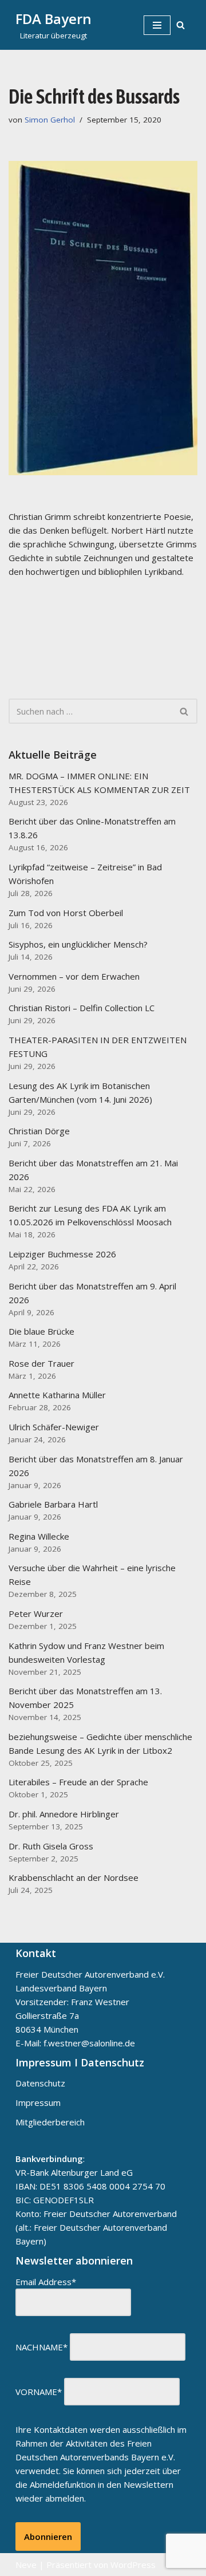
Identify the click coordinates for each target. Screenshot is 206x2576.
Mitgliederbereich (50, 2122)
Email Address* (46, 2282)
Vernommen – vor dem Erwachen (74, 976)
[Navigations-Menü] (157, 25)
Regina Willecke (39, 1536)
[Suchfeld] (181, 25)
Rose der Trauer (41, 1363)
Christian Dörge (39, 1131)
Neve (26, 2565)
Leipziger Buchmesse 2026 (62, 1254)
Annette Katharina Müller (57, 1395)
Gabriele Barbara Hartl (53, 1504)
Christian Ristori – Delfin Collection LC (82, 1008)
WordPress (133, 2565)
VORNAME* (39, 2392)
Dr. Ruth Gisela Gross (51, 1846)
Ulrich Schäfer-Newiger (54, 1427)
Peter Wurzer (36, 1614)
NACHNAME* (41, 2347)
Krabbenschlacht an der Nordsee (74, 1877)
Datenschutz (40, 2083)
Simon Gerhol (50, 120)
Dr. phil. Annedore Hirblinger (64, 1814)
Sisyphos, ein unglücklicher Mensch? (78, 944)
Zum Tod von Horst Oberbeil (66, 913)
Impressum (38, 2102)
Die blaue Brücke (41, 1331)
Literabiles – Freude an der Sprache (78, 1782)
